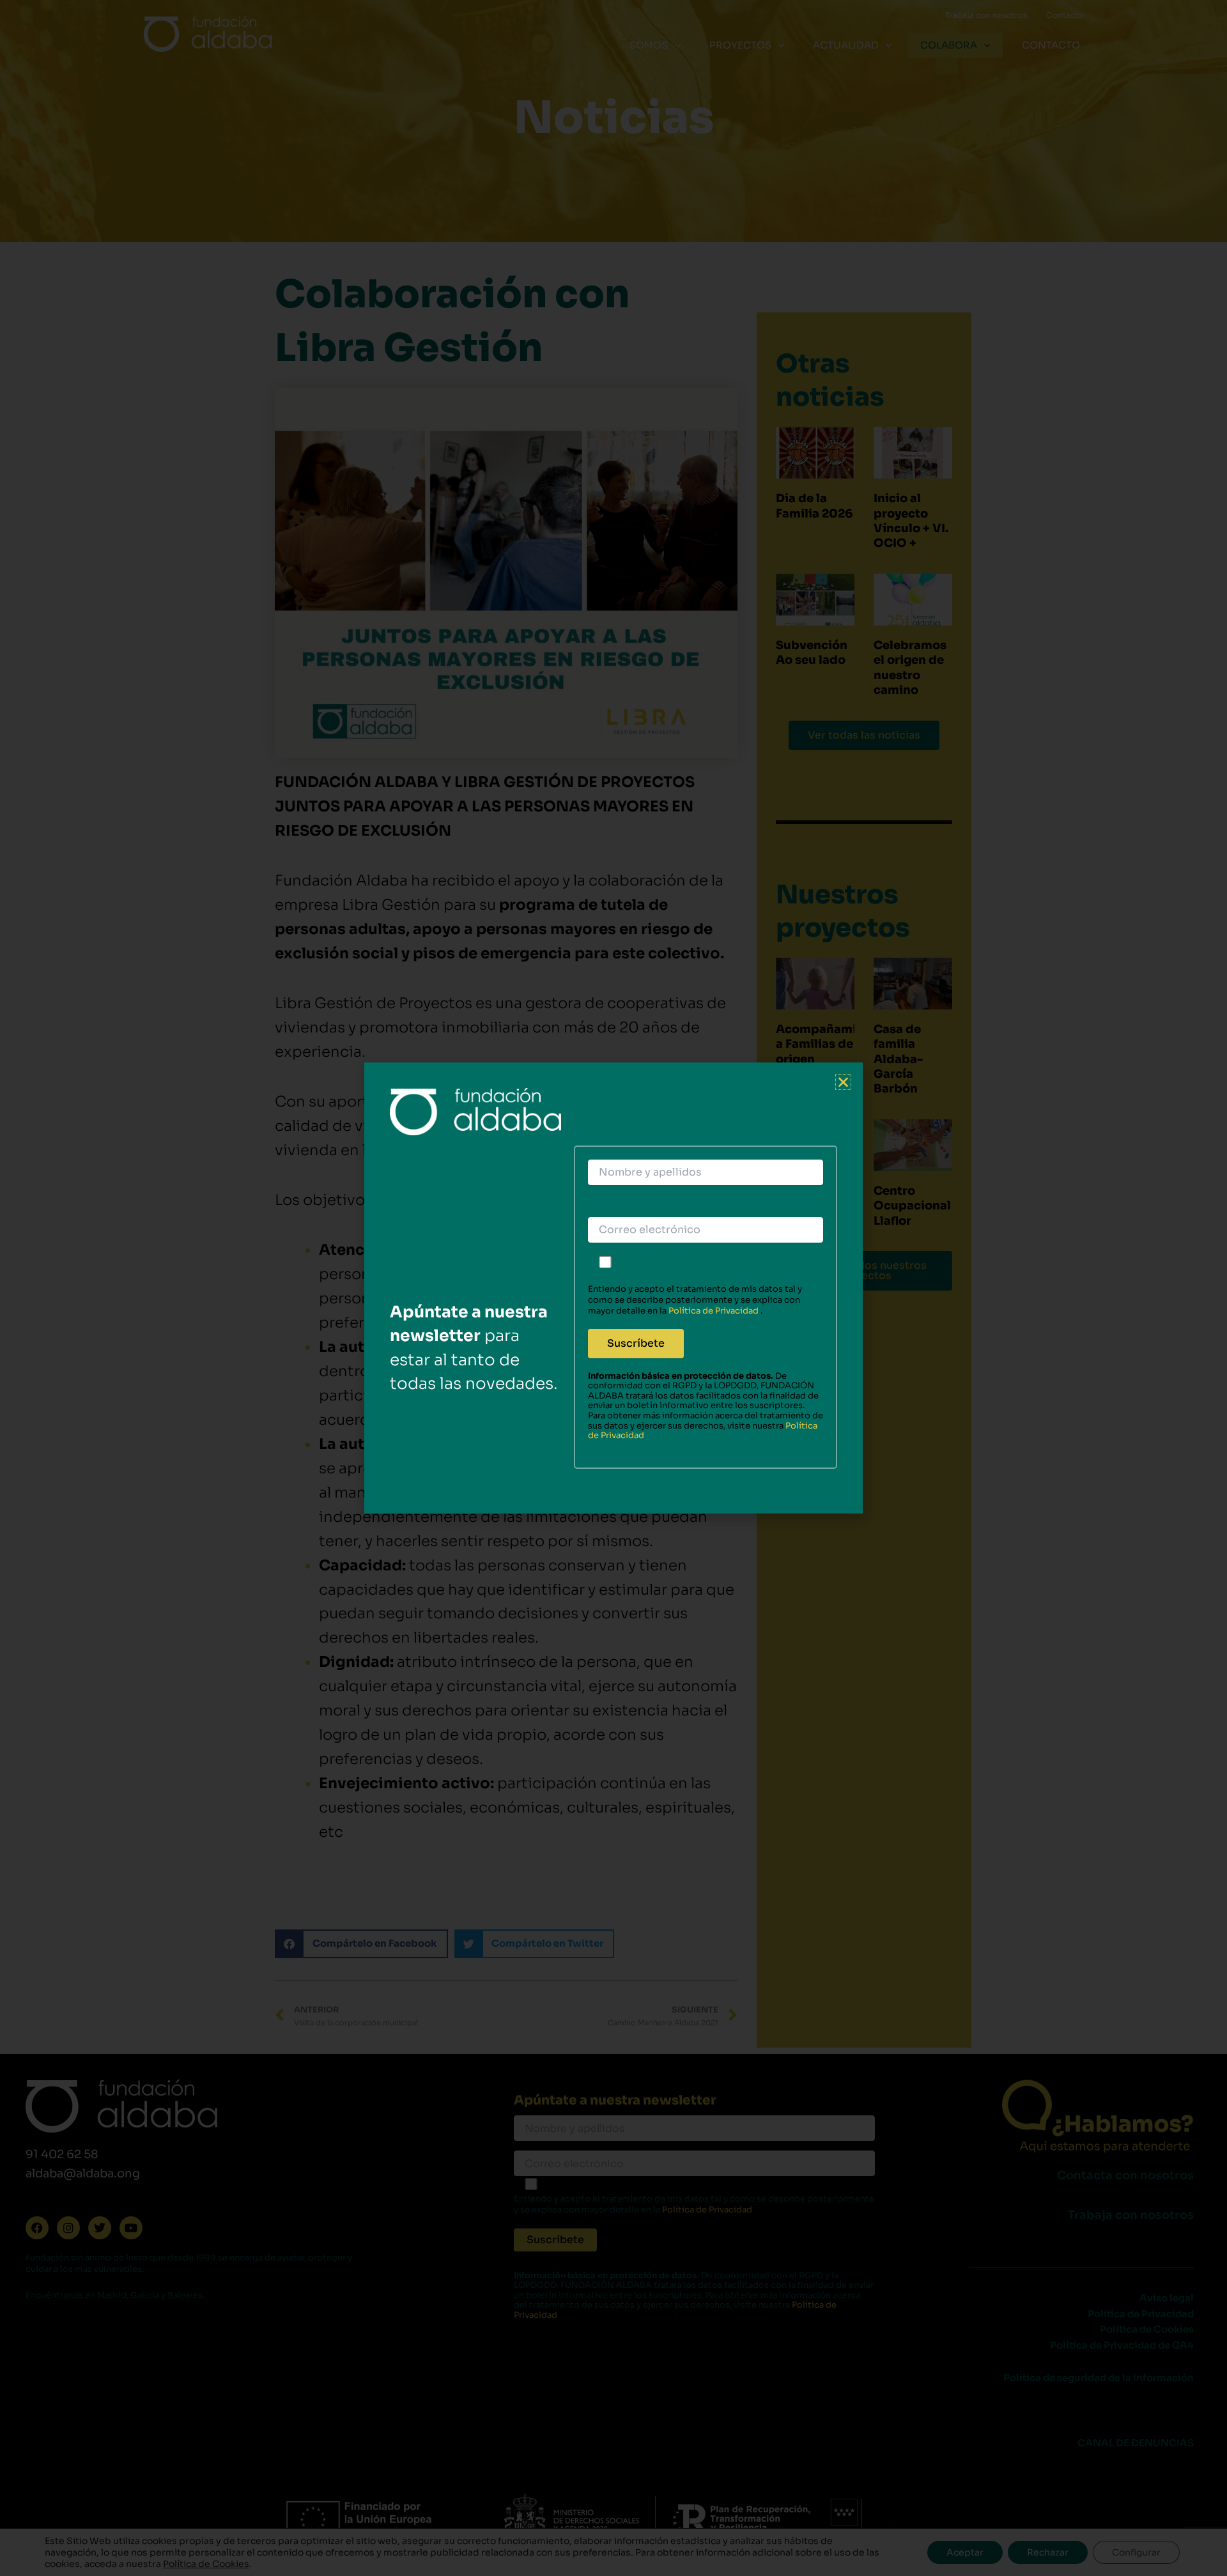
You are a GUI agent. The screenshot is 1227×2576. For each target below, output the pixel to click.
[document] (613, 1288)
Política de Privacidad (714, 1311)
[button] (843, 1082)
